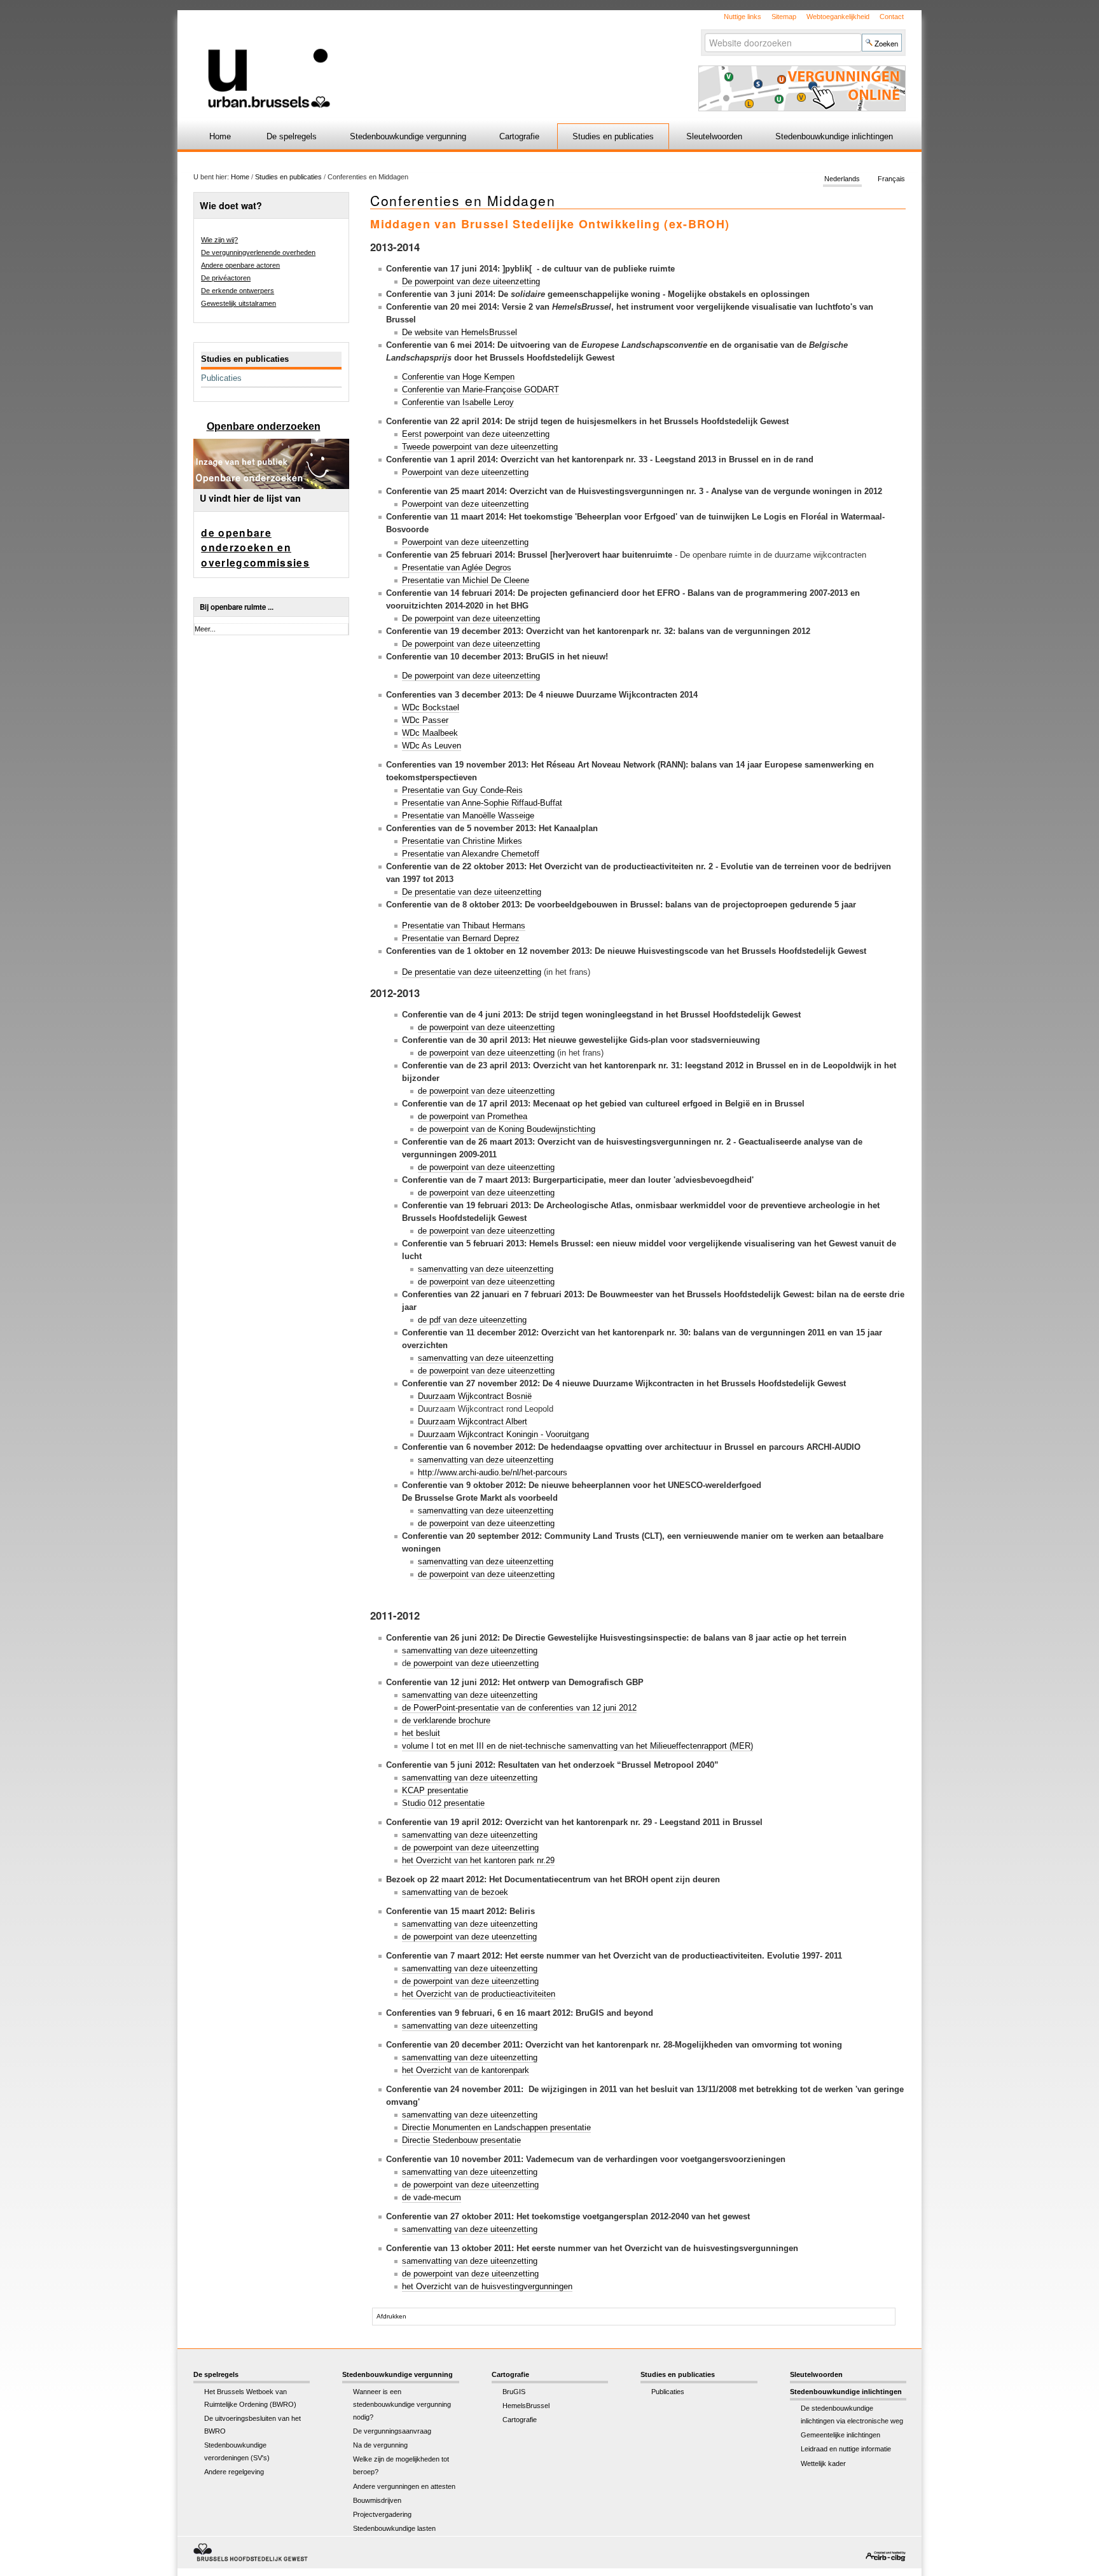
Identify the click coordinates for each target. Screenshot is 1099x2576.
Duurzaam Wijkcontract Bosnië (475, 1396)
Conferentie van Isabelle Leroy (458, 402)
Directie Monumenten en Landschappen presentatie (496, 2127)
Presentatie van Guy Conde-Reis (462, 790)
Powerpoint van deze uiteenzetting (465, 472)
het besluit (421, 1733)
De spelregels (292, 136)
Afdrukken (391, 2316)
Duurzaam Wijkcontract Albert (473, 1422)
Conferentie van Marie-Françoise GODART (480, 389)
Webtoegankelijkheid (838, 17)
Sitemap (784, 17)
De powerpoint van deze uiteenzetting (471, 281)
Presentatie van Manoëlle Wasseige (468, 816)
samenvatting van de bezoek (455, 1892)
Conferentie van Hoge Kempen (458, 377)
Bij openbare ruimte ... (237, 607)
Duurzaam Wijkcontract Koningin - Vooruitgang (503, 1434)
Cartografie (519, 136)
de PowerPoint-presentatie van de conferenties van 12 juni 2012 (519, 1708)
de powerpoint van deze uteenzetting (469, 1937)
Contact (892, 17)
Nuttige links (743, 17)
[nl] (398, 59)
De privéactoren (226, 278)
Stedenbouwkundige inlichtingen (834, 136)
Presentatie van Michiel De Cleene (466, 580)
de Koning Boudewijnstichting (507, 1129)
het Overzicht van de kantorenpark (466, 2070)
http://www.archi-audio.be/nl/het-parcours (493, 1472)
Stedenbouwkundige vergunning (408, 136)
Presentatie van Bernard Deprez (461, 938)
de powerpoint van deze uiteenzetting (486, 1027)
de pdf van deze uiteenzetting (472, 1320)
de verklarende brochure (446, 1720)
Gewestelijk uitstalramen (238, 303)
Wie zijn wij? (219, 240)
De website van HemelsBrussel (460, 332)
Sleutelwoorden (714, 136)
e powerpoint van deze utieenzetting (473, 1663)
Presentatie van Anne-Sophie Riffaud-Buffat (482, 803)
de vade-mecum (432, 2197)
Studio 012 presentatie (443, 1803)
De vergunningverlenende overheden (258, 252)
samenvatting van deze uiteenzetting (486, 1269)
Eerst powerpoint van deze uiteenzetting (476, 434)
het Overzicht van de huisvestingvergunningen (487, 2286)
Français (891, 179)
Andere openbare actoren (240, 265)
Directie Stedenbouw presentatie (461, 2140)
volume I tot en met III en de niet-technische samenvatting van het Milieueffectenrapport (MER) (577, 1746)
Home (220, 136)
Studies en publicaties (613, 136)
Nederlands (842, 179)
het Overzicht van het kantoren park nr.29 (478, 1860)
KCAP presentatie (435, 1790)
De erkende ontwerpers (238, 291)
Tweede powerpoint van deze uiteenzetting (480, 447)
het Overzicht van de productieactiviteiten (479, 1994)
